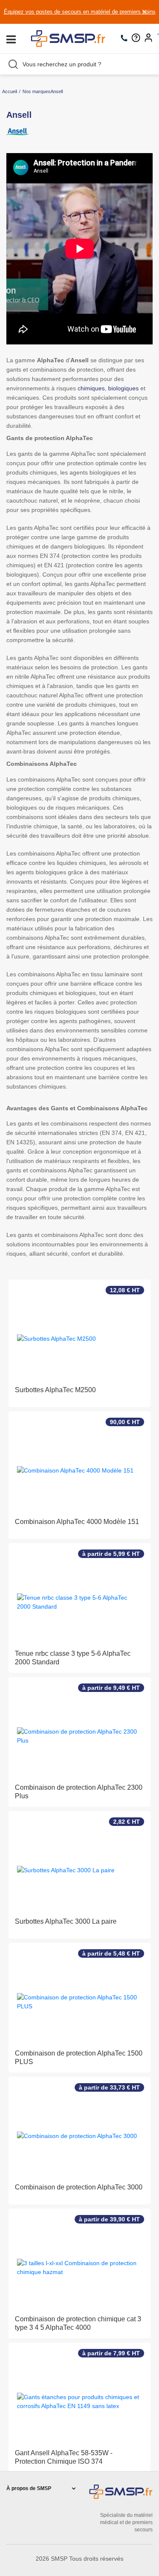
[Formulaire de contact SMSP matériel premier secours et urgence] (138, 39)
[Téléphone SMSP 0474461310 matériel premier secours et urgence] (126, 39)
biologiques (123, 388)
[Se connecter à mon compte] (151, 39)
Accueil (10, 91)
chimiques (91, 388)
